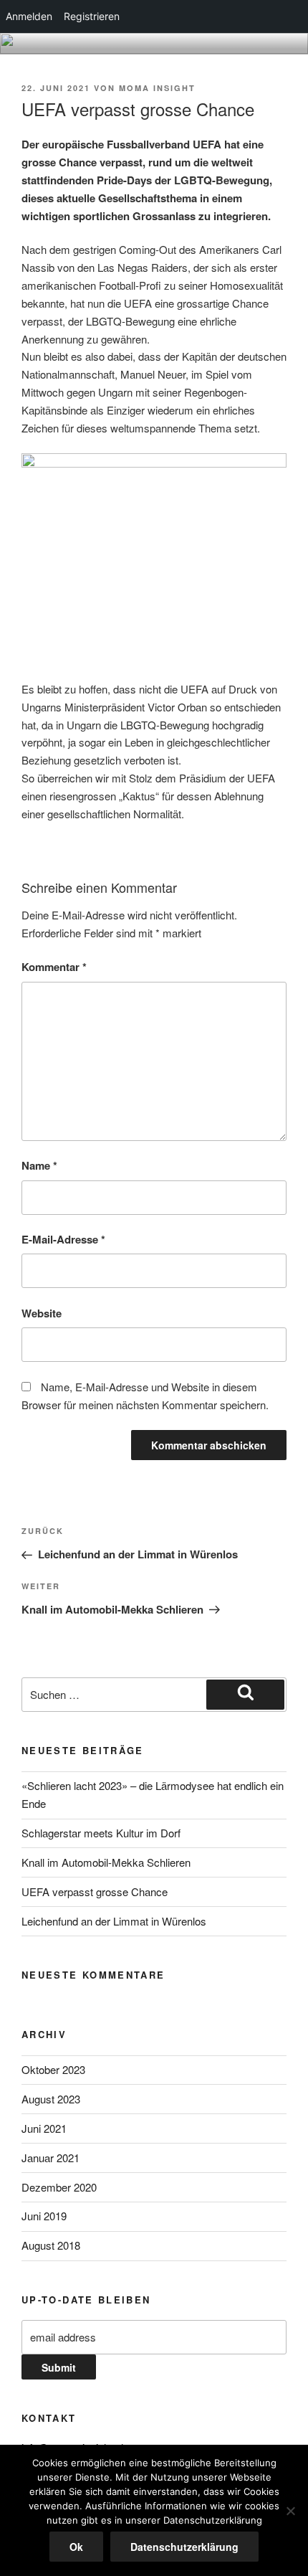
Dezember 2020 (59, 2187)
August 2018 (51, 2245)
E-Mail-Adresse (63, 1239)
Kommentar (54, 967)
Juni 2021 (44, 2128)
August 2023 (51, 2099)
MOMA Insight (157, 88)
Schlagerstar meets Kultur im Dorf (101, 1833)
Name (39, 1165)
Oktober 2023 (53, 2069)
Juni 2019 (44, 2216)
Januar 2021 (50, 2158)
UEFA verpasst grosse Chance (95, 1891)
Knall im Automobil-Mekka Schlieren (106, 1862)
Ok (76, 2547)
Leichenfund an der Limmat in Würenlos (114, 1921)
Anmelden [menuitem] (29, 16)
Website (42, 1313)
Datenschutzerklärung (184, 2547)
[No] (290, 2511)
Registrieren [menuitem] (92, 16)
